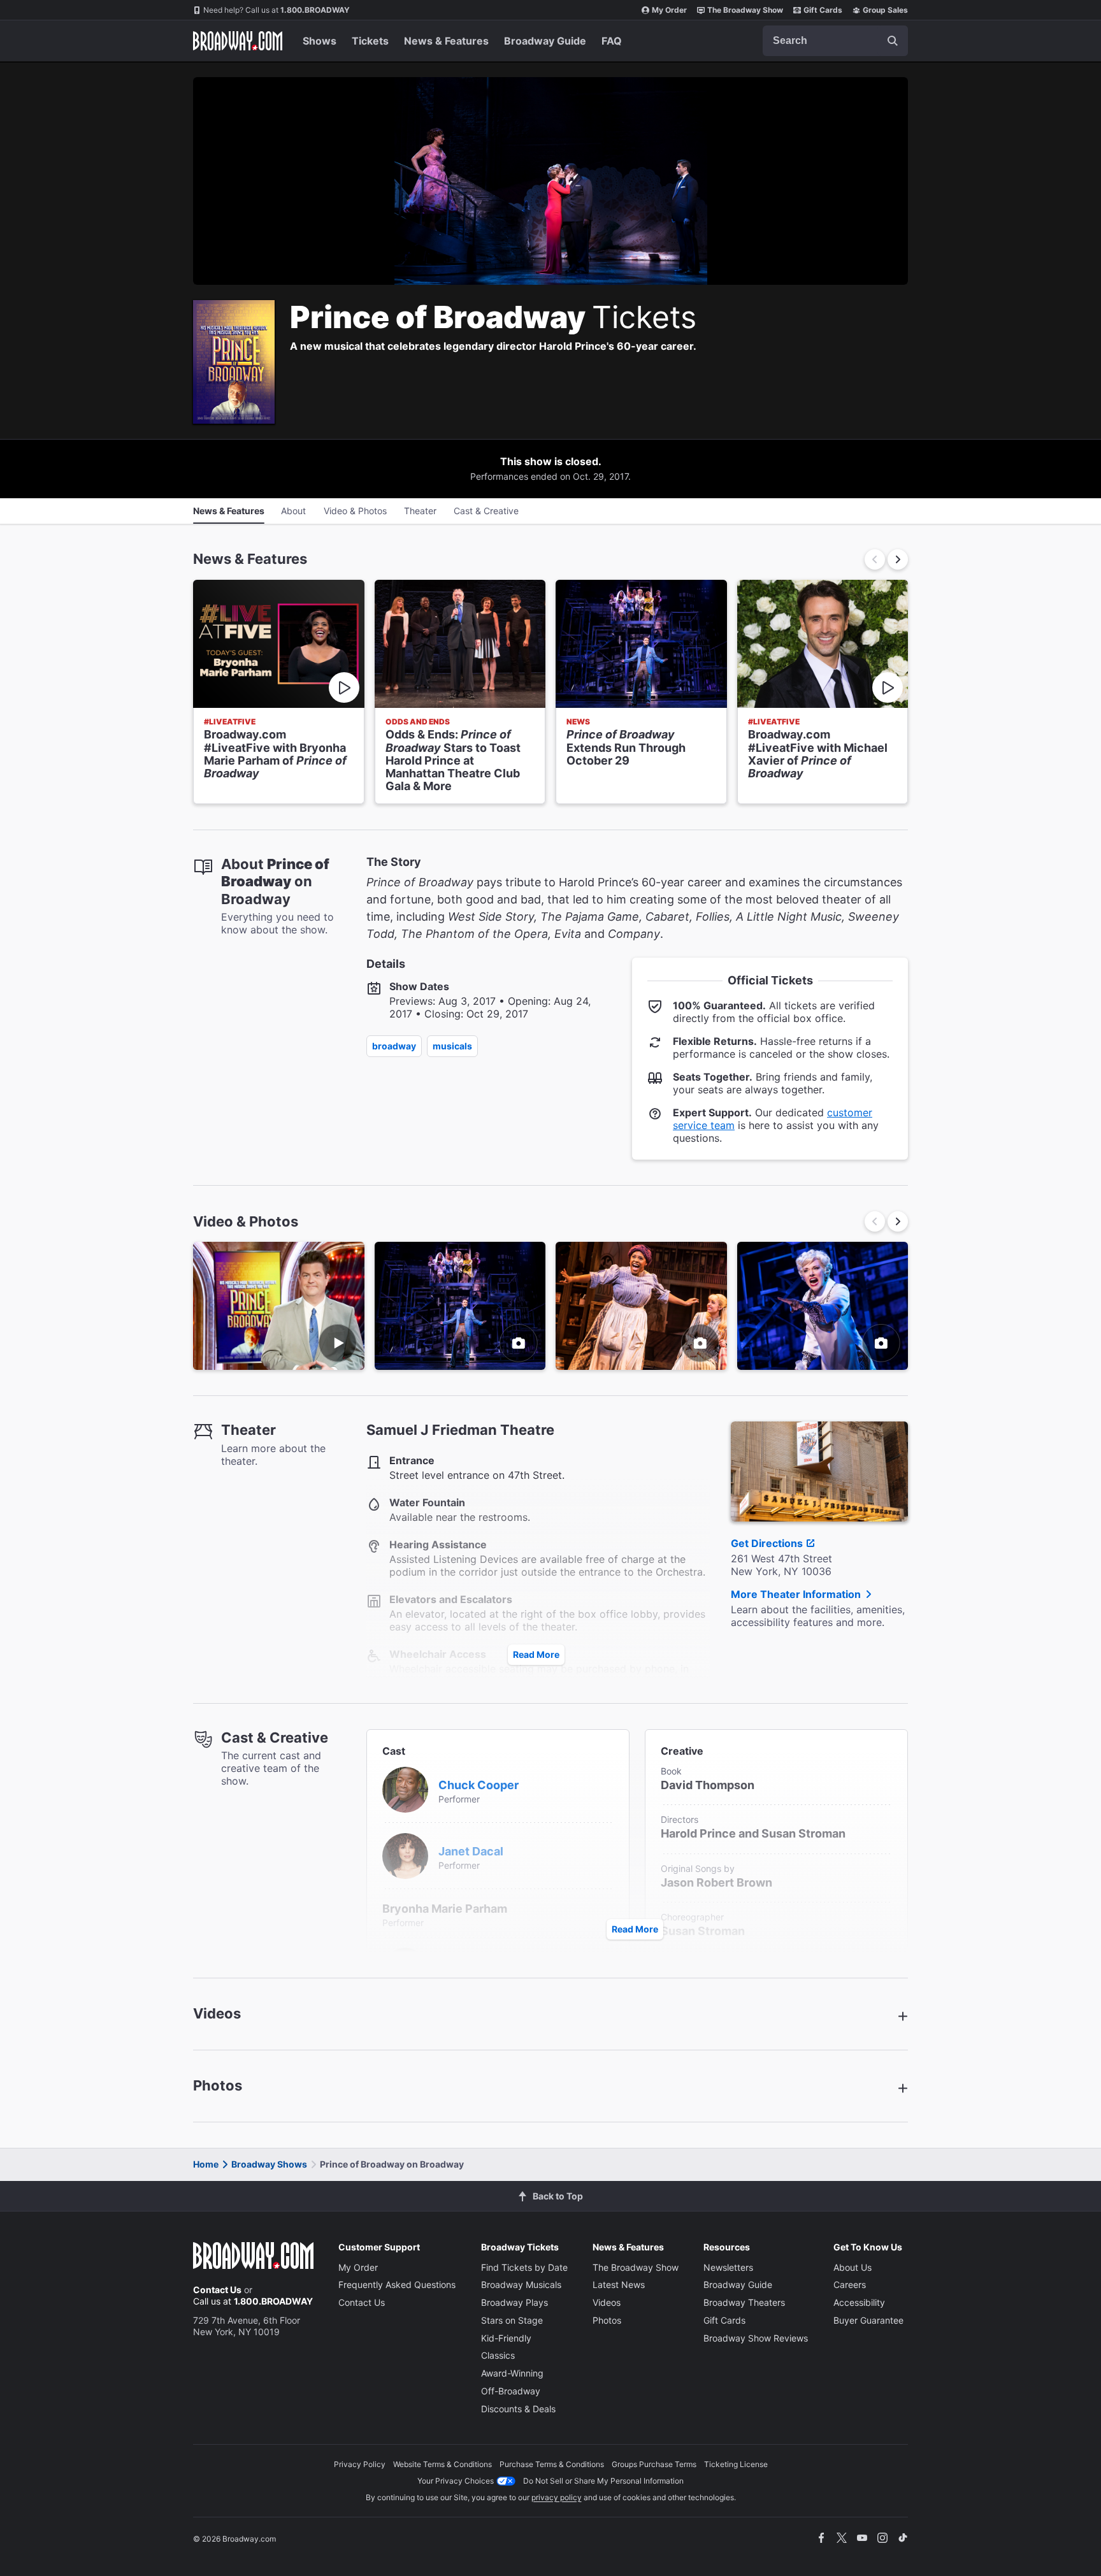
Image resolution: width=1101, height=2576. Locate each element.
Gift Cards (823, 10)
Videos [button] (217, 2013)
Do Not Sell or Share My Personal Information (603, 2481)
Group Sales (885, 10)
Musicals (452, 1046)
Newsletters (728, 2267)
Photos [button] (218, 2085)
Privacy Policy (360, 2464)
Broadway (394, 1046)
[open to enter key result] (893, 41)
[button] (898, 559)
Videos (607, 2302)
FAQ (612, 41)
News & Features (446, 41)
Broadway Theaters (744, 2302)
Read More (536, 1654)
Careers (850, 2285)
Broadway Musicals (521, 2285)
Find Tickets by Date (524, 2267)
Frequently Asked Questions (397, 2285)
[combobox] (835, 41)
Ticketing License (736, 2464)
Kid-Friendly (506, 2338)
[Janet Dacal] (405, 1855)
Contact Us (217, 2290)
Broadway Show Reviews (756, 2338)
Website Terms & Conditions (443, 2464)
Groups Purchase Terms (654, 2464)
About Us (853, 2267)
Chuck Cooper (479, 1785)
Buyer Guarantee (868, 2320)
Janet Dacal (471, 1851)
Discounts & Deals (518, 2409)
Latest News (619, 2285)
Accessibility (859, 2302)
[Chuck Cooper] (405, 1788)
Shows (320, 41)
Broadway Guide (545, 41)
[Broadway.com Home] (238, 41)
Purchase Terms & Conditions (552, 2464)
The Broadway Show (745, 10)
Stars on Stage (512, 2320)
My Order (669, 10)
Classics (498, 2355)
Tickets (370, 41)
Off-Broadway (511, 2391)
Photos (607, 2320)
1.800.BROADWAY (277, 10)
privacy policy (557, 2497)
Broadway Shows (269, 2164)
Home (206, 2164)
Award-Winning (512, 2373)
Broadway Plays (515, 2302)
